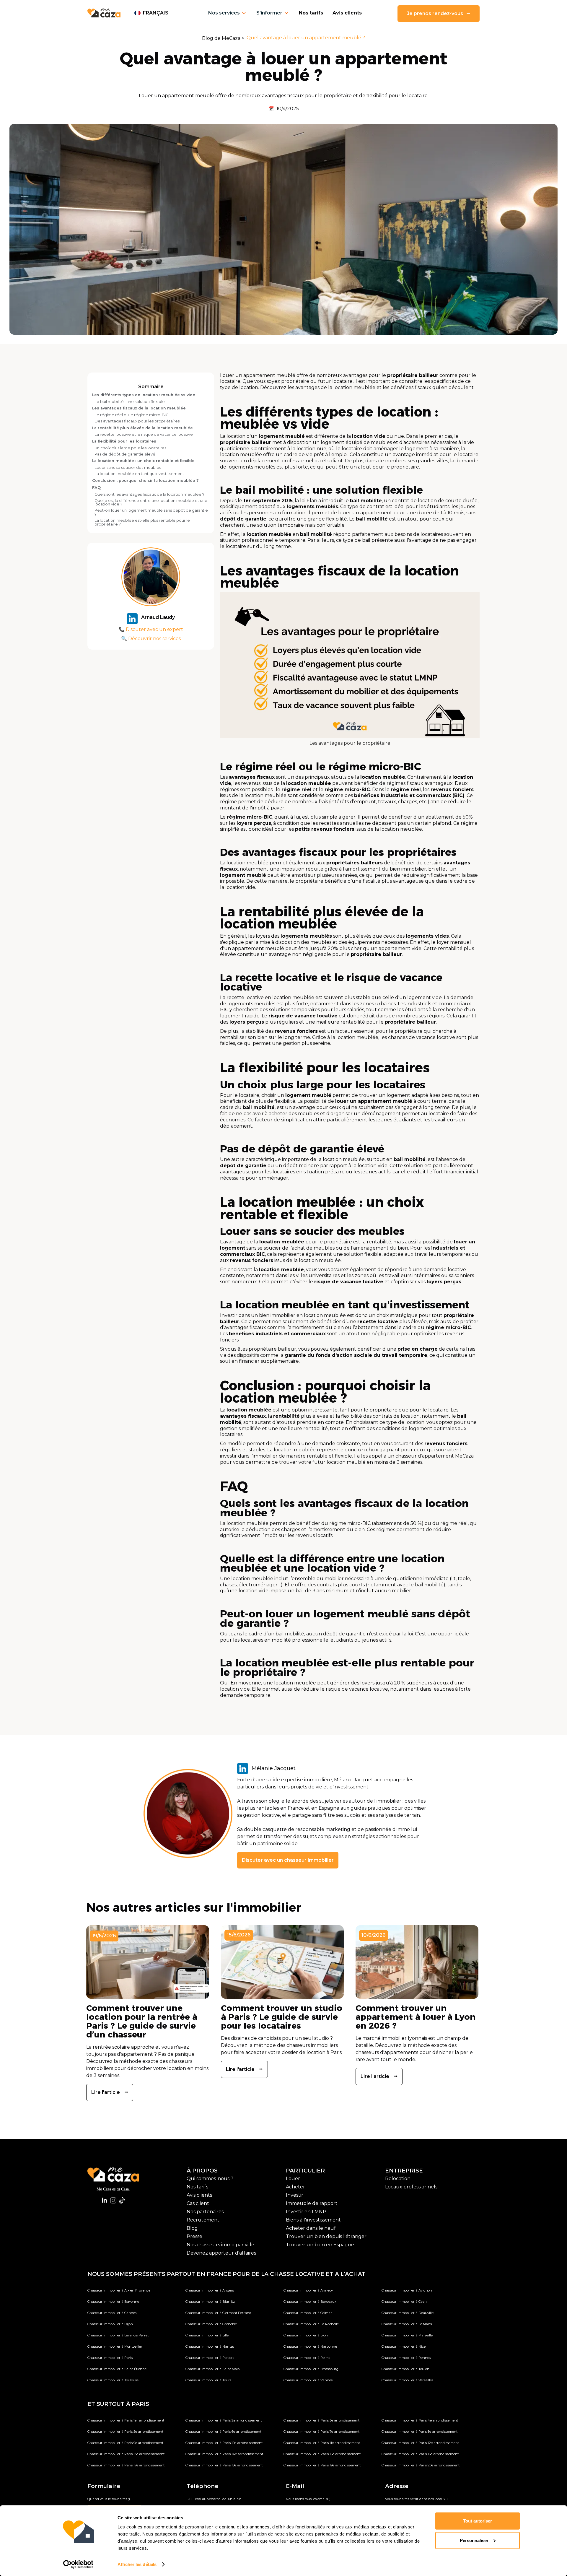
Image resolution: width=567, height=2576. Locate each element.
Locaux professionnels (411, 2187)
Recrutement (203, 2220)
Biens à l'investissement (313, 2220)
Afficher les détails (137, 2564)
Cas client (198, 2203)
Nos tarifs (311, 13)
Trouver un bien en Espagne (320, 2245)
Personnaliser (474, 2540)
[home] (104, 13)
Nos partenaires (205, 2212)
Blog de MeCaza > (223, 38)
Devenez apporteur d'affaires (221, 2253)
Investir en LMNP (306, 2212)
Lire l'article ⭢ (110, 2092)
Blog (192, 2228)
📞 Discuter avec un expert (151, 629)
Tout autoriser (478, 2521)
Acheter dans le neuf (311, 2228)
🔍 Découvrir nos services (151, 639)
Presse (194, 2236)
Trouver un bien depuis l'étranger (326, 2236)
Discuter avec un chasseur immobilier (288, 1860)
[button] (151, 13)
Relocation (398, 2179)
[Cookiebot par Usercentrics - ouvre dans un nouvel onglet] (78, 2564)
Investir (295, 2195)
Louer (293, 2179)
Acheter (295, 2187)
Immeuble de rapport (312, 2203)
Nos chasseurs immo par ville (220, 2245)
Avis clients (347, 13)
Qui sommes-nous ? (210, 2179)
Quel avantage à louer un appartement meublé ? (306, 38)
